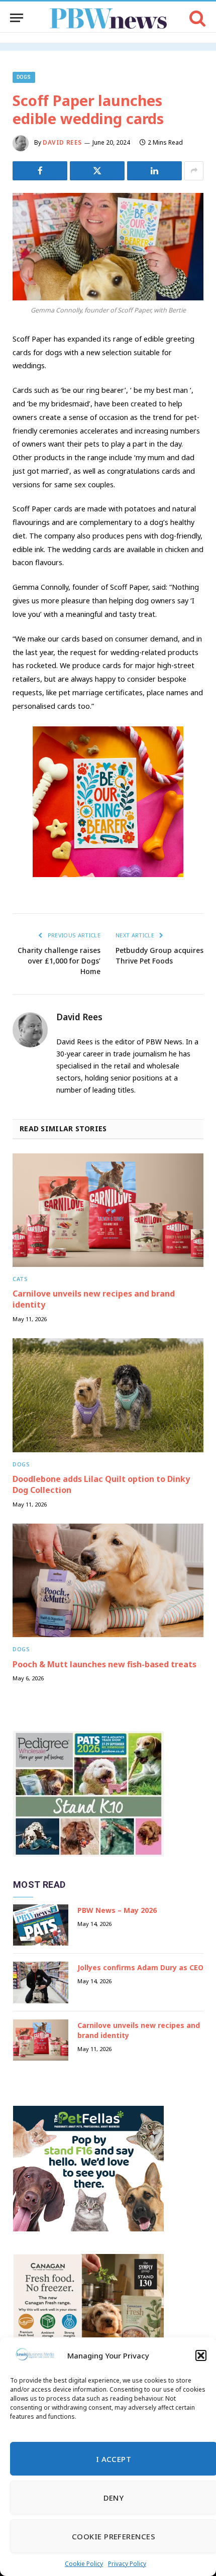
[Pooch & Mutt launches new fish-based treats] (108, 1580)
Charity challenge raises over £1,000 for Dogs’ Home (59, 961)
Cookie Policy (84, 2564)
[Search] (197, 18)
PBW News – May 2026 (117, 1910)
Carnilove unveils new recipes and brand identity (94, 1299)
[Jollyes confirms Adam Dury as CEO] (41, 1982)
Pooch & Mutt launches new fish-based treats (104, 1664)
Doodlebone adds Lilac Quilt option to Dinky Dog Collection (101, 1484)
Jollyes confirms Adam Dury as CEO (140, 1967)
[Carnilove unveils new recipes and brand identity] (108, 1210)
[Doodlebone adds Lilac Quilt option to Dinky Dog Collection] (108, 1395)
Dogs (24, 77)
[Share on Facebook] (40, 171)
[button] (201, 2355)
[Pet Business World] (108, 18)
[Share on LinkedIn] (154, 171)
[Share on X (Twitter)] (97, 171)
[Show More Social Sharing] (194, 171)
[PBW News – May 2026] (41, 1925)
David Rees (62, 142)
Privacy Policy (127, 2564)
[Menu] (17, 18)
